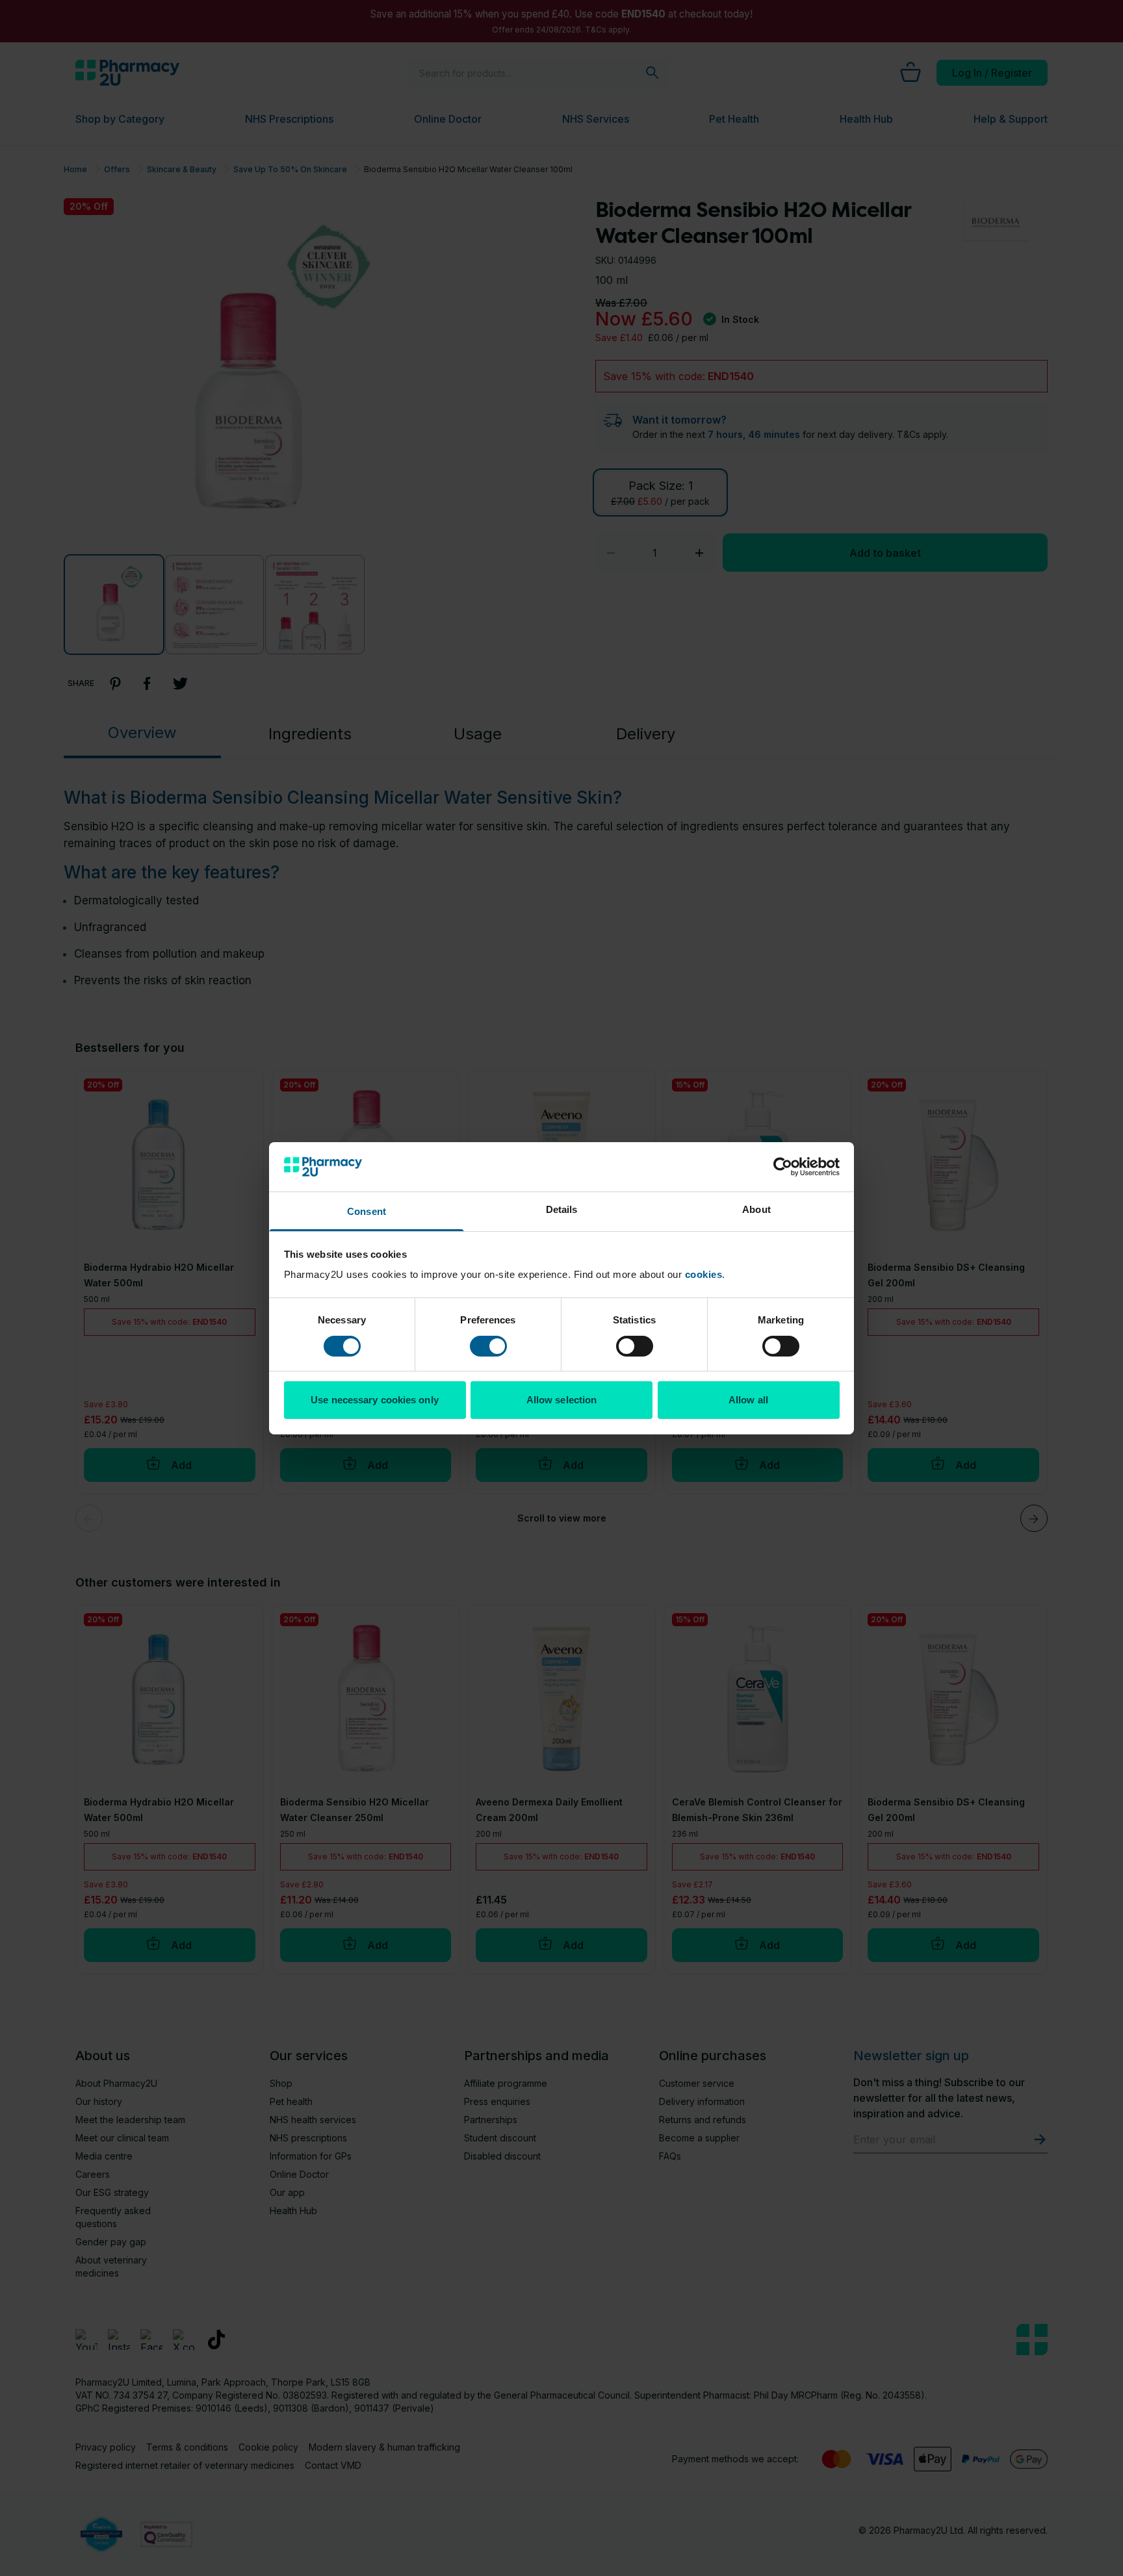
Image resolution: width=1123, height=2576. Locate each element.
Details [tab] (562, 1209)
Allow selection (562, 1400)
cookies (704, 1274)
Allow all (748, 1400)
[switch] (488, 1346)
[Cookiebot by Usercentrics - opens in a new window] (783, 1167)
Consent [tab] (367, 1211)
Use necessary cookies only (375, 1400)
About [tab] (756, 1209)
